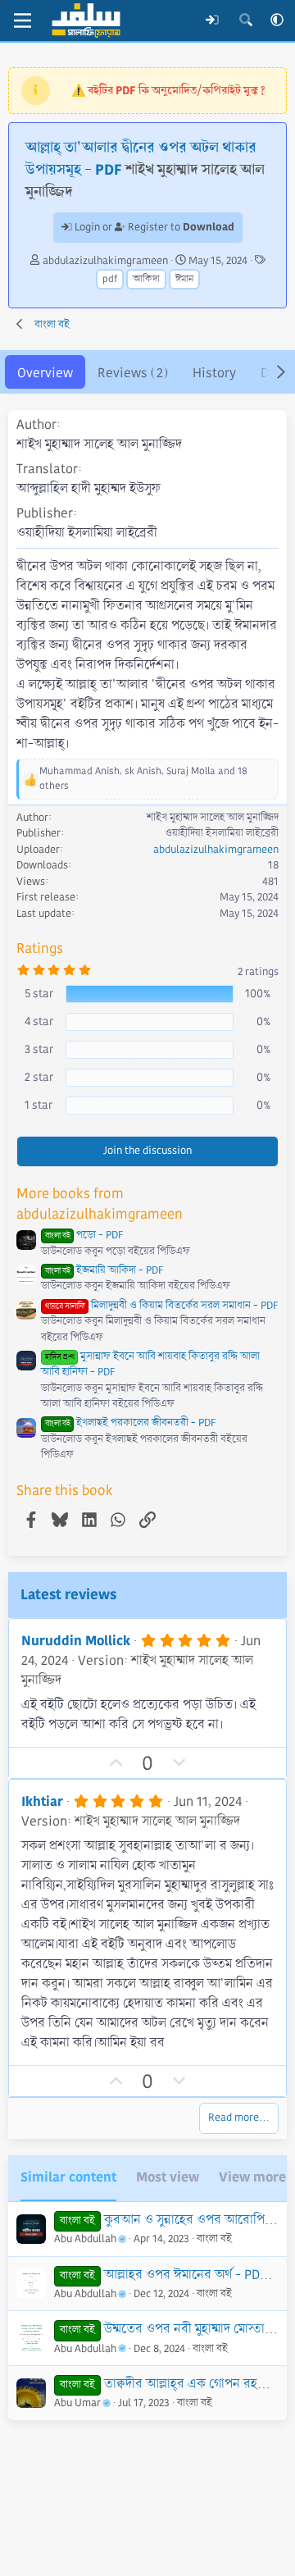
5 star (39, 993)
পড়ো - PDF (84, 1235)
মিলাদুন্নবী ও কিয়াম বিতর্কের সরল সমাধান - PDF (161, 1306)
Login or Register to (153, 227)
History (214, 373)
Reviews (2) (133, 373)
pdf (110, 279)
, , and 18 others (143, 779)
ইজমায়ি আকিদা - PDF (104, 1270)
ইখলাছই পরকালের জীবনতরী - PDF (130, 1423)
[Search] (245, 21)
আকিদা (146, 279)
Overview (45, 373)
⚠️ (168, 90)
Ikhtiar (42, 1801)
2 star (39, 1077)
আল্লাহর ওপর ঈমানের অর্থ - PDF (185, 2275)
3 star (39, 1049)
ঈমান (184, 279)
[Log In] (213, 21)
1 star (39, 1105)
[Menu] (23, 21)
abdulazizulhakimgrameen (105, 261)
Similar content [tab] (68, 2177)
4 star (39, 1021)
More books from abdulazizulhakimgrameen (100, 1204)
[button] (277, 21)
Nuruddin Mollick (76, 1641)
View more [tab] (252, 2177)
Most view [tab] (168, 2177)
